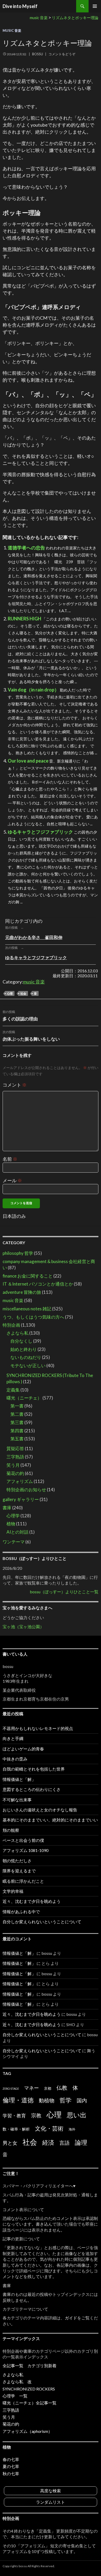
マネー (31, 2088)
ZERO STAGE (11, 2089)
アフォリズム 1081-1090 (26, 1850)
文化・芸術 (49, 2128)
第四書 (17, 1431)
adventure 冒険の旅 (22, 1292)
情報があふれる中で (21, 1912)
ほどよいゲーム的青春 (23, 1749)
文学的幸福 (13, 1891)
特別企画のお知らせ (26, 1490)
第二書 (17, 1414)
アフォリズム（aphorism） (27, 2431)
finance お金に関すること (28, 1276)
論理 (81, 2142)
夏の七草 (11, 2466)
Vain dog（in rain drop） (33, 690)
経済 (48, 2142)
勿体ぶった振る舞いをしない (31, 1036)
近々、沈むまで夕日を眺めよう (32, 1901)
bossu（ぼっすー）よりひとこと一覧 (64, 1592)
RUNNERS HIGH (24, 619)
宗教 (36, 2115)
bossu (38, 54)
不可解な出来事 (17, 1800)
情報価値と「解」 (19, 1779)
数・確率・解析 (16, 2129)
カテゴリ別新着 (42, 2366)
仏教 (62, 2088)
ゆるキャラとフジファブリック (40, 832)
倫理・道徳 (18, 2100)
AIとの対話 (17, 1532)
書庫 (7, 1508)
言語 (64, 2143)
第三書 (17, 1422)
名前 (10, 1159)
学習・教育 (14, 2116)
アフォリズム (20, 1481)
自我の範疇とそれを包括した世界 (34, 1769)
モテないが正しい (28, 1366)
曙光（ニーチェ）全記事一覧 (30, 2403)
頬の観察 (11, 1830)
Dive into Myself (20, 6)
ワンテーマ (14, 1542)
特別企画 (11, 1325)
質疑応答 (15, 1448)
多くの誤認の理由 (20, 1016)
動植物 (47, 2100)
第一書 (17, 1406)
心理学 (13, 1516)
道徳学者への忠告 (26, 548)
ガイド (71, 2318)
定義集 (13, 1390)
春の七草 (11, 2459)
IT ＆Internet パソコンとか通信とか (38, 1284)
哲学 (66, 2100)
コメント (15, 1085)
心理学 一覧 (15, 2396)
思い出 (77, 2115)
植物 (11, 1524)
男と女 (10, 2143)
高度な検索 (51, 2491)
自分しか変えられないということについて (42, 1922)
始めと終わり (24, 1349)
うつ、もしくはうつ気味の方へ (33, 1317)
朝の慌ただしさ (17, 1861)
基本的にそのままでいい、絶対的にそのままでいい (50, 1820)
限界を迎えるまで (19, 1871)
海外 (72, 2129)
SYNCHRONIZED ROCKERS (29, 2389)
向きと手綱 (13, 1738)
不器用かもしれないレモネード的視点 (38, 1728)
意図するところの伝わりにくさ (32, 1789)
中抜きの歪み (15, 1759)
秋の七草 (11, 2474)
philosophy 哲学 (18, 1253)
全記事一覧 (13, 2366)
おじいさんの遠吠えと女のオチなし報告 (40, 1810)
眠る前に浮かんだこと (23, 1881)
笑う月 (13, 1465)
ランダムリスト (51, 2502)
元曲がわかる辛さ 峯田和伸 (34, 937)
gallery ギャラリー (21, 1499)
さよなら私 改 (17, 2382)
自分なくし (21, 1341)
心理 (10, 993)
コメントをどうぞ (62, 54)
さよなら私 (17, 1333)
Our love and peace (28, 761)
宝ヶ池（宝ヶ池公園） (23, 1627)
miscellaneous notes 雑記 (27, 1309)
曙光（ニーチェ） (24, 1398)
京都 (48, 2088)
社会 (23, 993)
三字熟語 (15, 1457)
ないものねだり (26, 1357)
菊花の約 (15, 1473)
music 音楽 (12, 30)
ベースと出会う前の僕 (23, 1840)
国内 (82, 2100)
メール (12, 1180)
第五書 (17, 1439)
